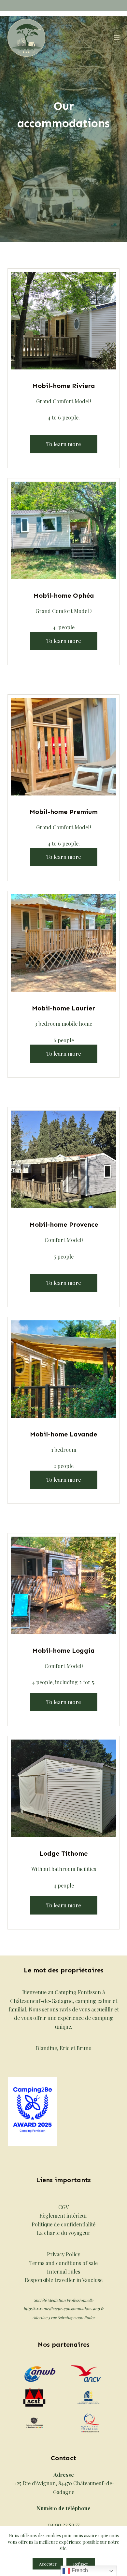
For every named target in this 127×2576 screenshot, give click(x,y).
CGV (63, 2207)
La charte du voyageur (64, 2233)
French (79, 2570)
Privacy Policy (63, 2254)
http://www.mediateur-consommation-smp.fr (63, 2309)
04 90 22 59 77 (63, 2524)
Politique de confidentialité (63, 2224)
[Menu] (117, 38)
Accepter (48, 2564)
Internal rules (63, 2271)
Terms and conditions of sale (63, 2263)
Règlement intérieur (63, 2216)
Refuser (81, 2564)
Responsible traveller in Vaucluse (64, 2280)
